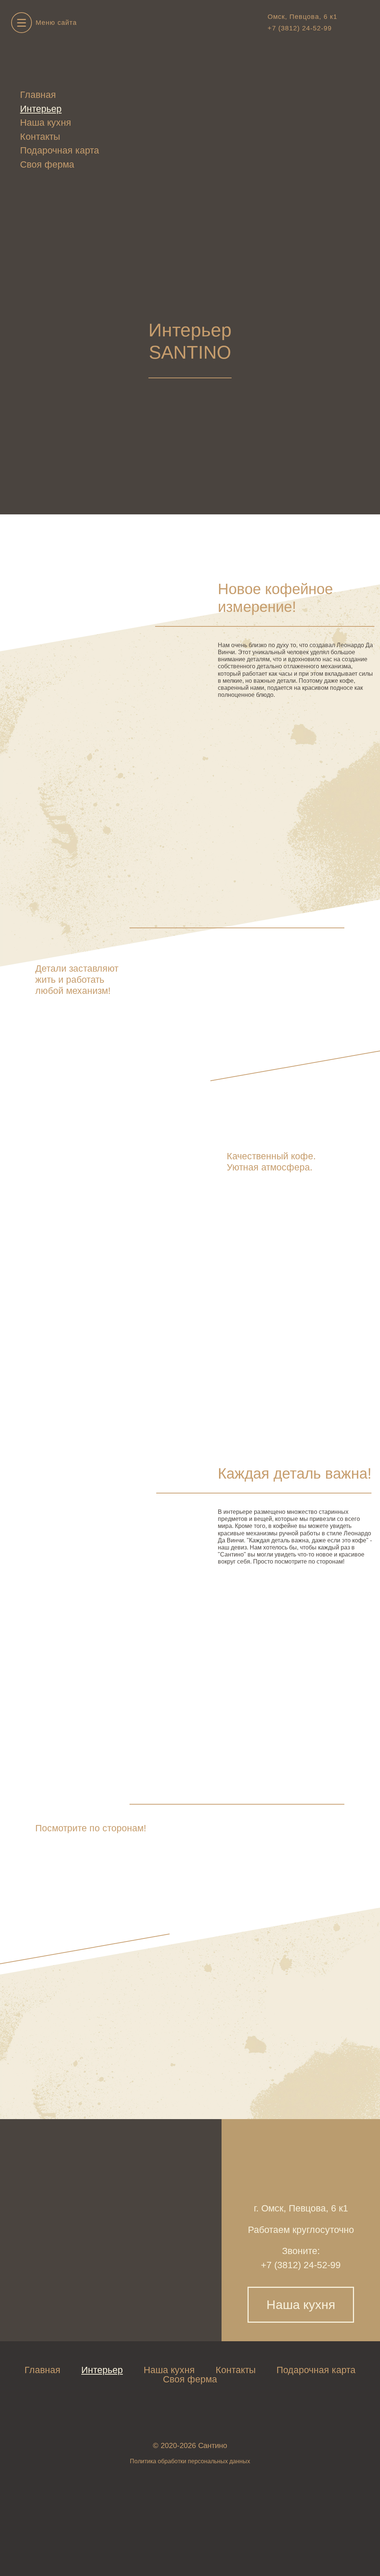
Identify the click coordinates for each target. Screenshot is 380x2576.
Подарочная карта (60, 150)
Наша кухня (46, 122)
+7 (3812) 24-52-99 (300, 28)
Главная (38, 95)
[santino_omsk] (348, 23)
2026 (188, 2445)
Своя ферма (47, 164)
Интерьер (41, 109)
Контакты (40, 136)
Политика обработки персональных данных (190, 2461)
